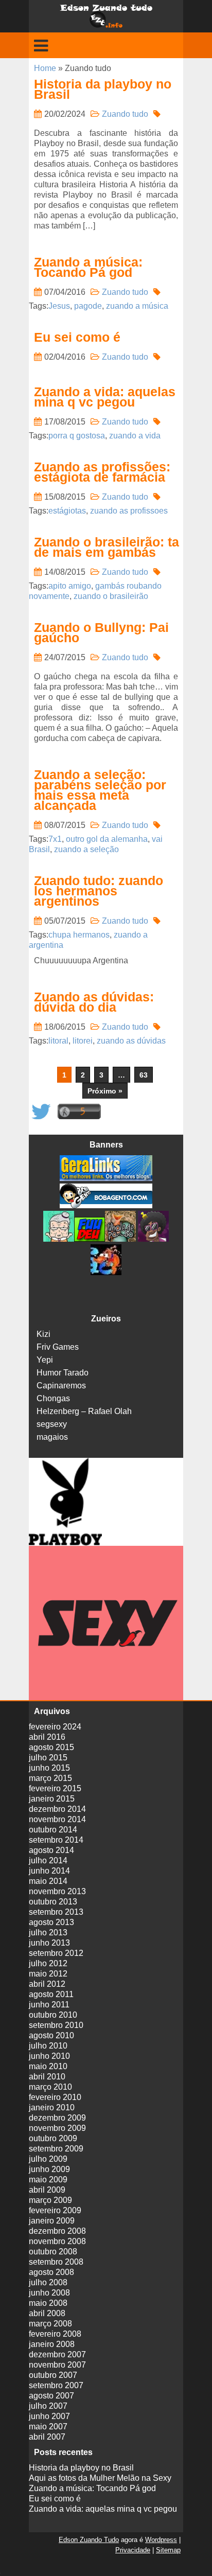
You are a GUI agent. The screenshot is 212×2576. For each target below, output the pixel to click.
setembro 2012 (56, 1953)
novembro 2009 (57, 2128)
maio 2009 (48, 2180)
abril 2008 (47, 2313)
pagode (88, 306)
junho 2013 (49, 1943)
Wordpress (161, 2540)
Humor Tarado (63, 1373)
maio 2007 (48, 2427)
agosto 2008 (51, 2272)
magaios (52, 1437)
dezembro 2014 (57, 1809)
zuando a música (137, 306)
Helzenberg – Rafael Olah (84, 1411)
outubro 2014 (53, 1830)
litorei (83, 1041)
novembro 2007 (57, 2365)
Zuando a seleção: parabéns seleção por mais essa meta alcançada (100, 790)
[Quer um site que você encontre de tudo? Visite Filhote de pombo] (120, 1239)
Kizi (43, 1334)
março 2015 (50, 1778)
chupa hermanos (79, 935)
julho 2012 (48, 1963)
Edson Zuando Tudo (89, 2540)
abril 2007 (47, 2437)
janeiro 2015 (52, 1799)
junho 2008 (49, 2293)
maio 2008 (48, 2303)
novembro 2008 (57, 2241)
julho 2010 (48, 2046)
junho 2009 (49, 2169)
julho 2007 (48, 2406)
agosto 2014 (51, 1850)
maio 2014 (48, 1881)
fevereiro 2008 (55, 2334)
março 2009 (50, 2200)
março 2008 (50, 2324)
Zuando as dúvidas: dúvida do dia (94, 1002)
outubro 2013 (53, 1902)
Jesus (59, 306)
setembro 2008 (56, 2262)
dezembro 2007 (57, 2354)
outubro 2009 (53, 2138)
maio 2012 (48, 1974)
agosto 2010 (51, 2035)
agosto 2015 (51, 1747)
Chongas (53, 1398)
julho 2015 (48, 1758)
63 (144, 1075)
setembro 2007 (56, 2385)
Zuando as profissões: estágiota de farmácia (102, 472)
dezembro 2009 (57, 2118)
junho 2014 (49, 1871)
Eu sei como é (77, 337)
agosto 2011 (51, 1994)
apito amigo (70, 586)
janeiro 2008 (52, 2344)
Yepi (45, 1360)
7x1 (55, 839)
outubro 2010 (53, 2015)
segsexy (52, 1424)
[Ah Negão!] (152, 1239)
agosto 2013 (51, 1922)
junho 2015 (49, 1768)
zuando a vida (135, 436)
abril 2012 (47, 1984)
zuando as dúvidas (131, 1041)
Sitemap (168, 2550)
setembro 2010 (56, 2025)
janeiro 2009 (52, 2221)
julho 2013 (48, 1933)
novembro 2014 (57, 1819)
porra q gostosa (77, 436)
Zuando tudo (125, 114)
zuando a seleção (86, 849)
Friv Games (58, 1347)
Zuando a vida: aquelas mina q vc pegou (105, 397)
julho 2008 (48, 2282)
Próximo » (105, 1091)
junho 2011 (49, 2005)
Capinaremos (61, 1386)
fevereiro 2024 (55, 1727)
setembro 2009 (56, 2149)
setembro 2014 (56, 1840)
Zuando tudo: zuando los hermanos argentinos (99, 891)
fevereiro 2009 (55, 2210)
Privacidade (133, 2550)
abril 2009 (47, 2190)
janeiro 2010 (52, 2107)
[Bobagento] (106, 1205)
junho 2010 (49, 2056)
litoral (58, 1041)
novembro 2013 (57, 1891)
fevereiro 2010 (55, 2097)
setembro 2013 (56, 1912)
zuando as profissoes (129, 511)
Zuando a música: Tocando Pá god (88, 267)
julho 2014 (48, 1860)
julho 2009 (48, 2159)
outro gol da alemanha (107, 839)
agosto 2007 (51, 2396)
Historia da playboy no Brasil (103, 89)
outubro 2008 (53, 2252)
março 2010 (50, 2087)
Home (45, 68)
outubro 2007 (53, 2375)
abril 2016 (47, 1737)
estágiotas (67, 511)
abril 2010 (47, 2077)
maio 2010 (48, 2066)
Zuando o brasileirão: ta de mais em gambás (107, 547)
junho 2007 (49, 2416)
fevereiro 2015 (55, 1788)
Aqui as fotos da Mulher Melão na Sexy (100, 2478)
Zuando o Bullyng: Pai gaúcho (101, 632)
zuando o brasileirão (111, 596)
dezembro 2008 (57, 2231)
